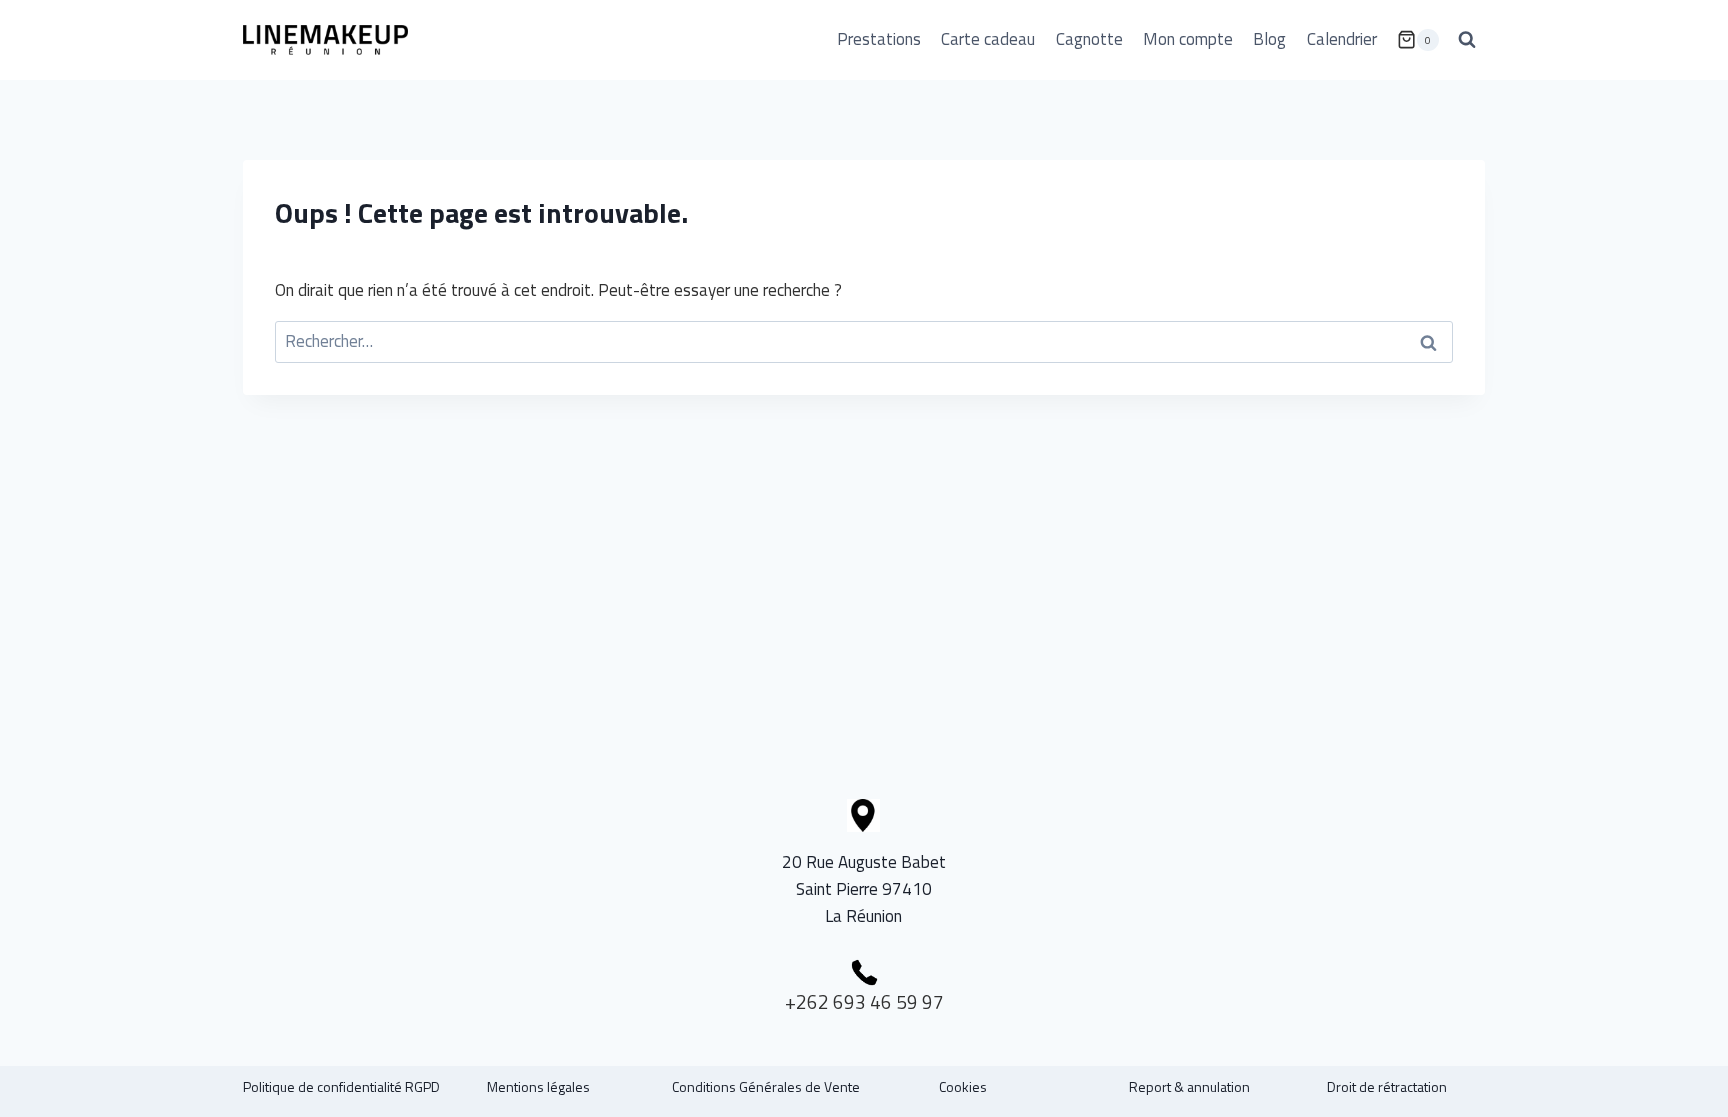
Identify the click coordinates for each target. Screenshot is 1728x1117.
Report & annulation (1189, 1086)
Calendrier (1342, 39)
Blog (1269, 39)
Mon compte (1188, 39)
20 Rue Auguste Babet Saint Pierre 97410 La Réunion (864, 889)
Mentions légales (538, 1086)
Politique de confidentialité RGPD (341, 1086)
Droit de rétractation (1387, 1086)
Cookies (963, 1086)
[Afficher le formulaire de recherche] (1467, 40)
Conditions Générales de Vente (766, 1086)
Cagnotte (1089, 39)
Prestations (879, 39)
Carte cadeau (988, 39)
